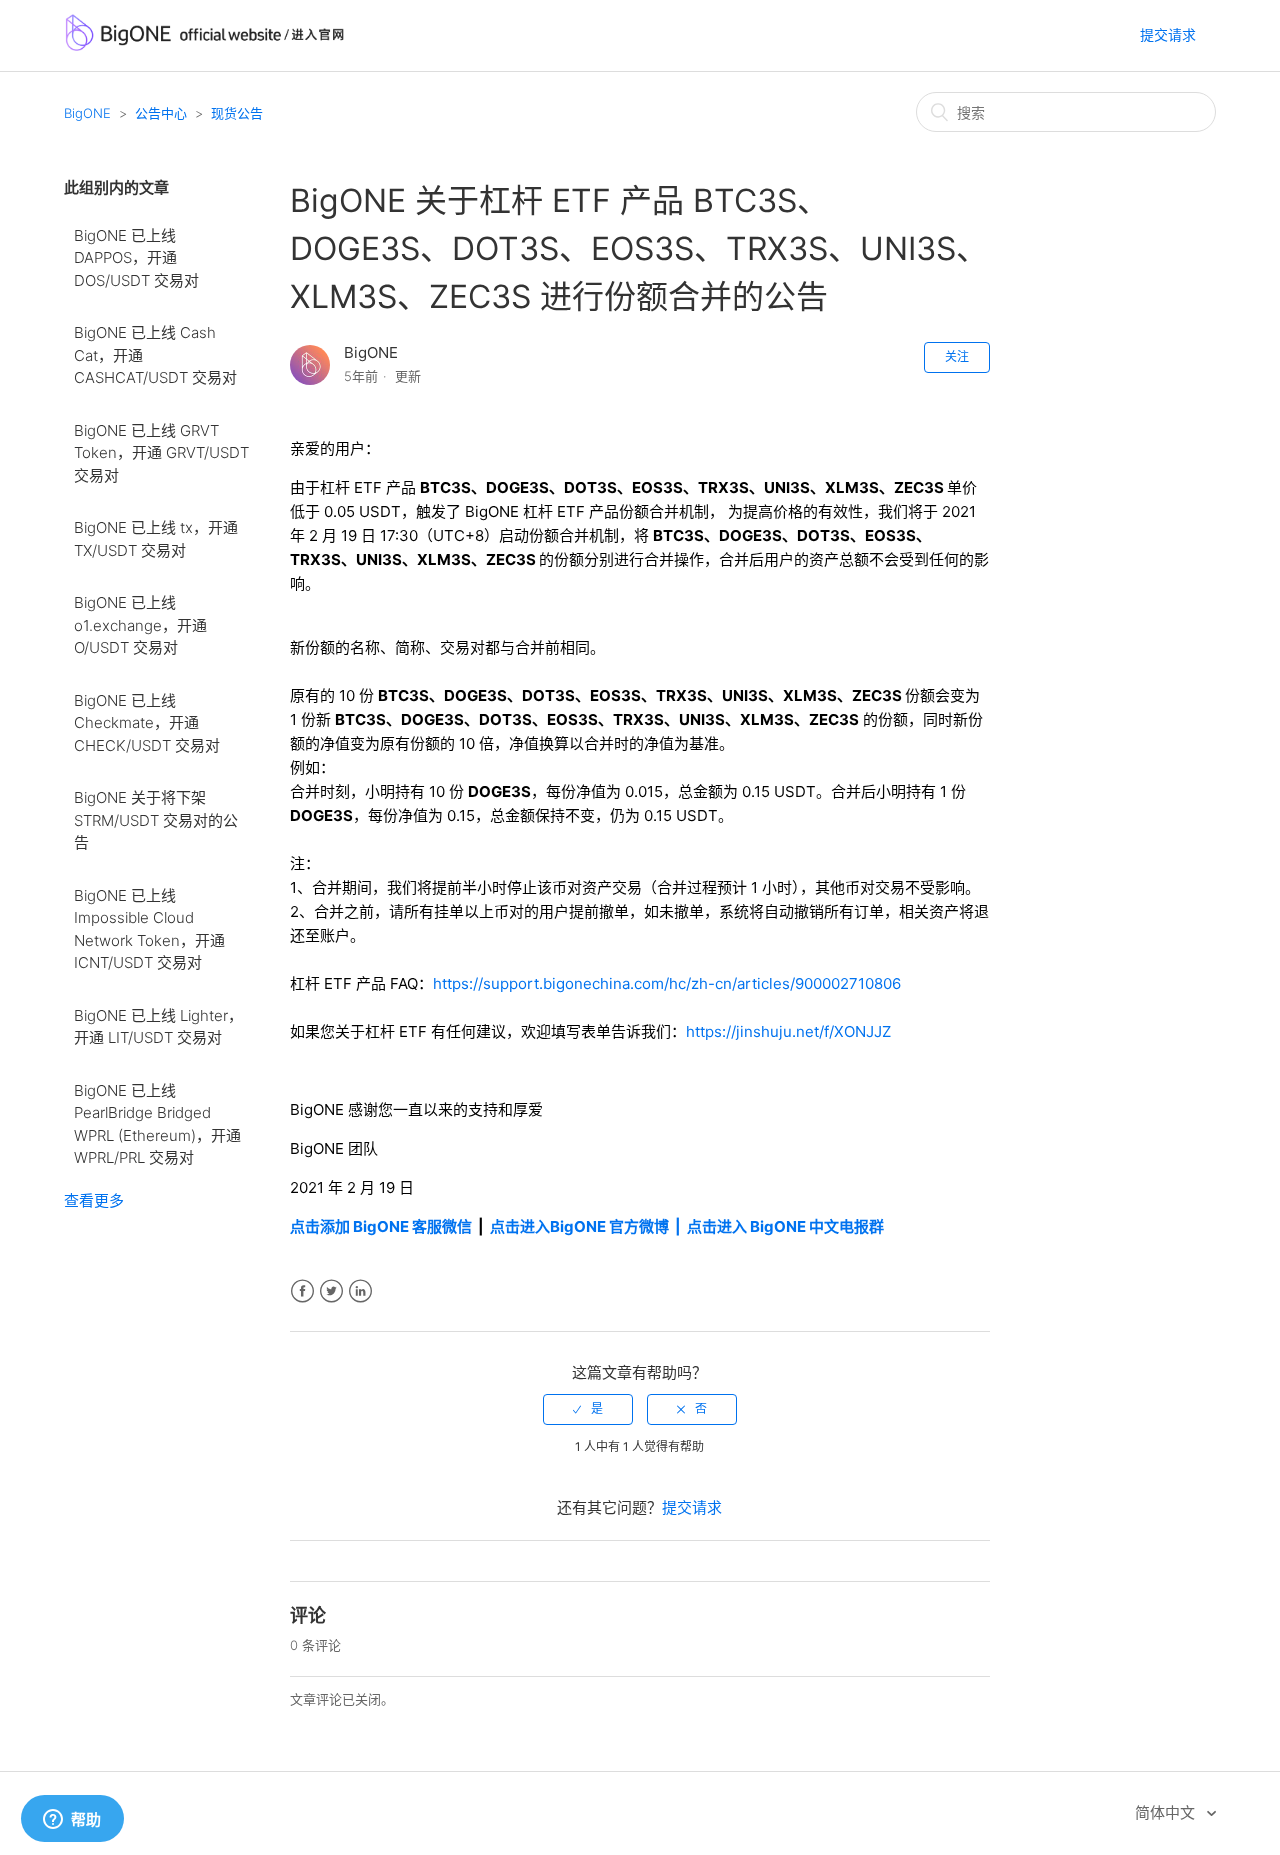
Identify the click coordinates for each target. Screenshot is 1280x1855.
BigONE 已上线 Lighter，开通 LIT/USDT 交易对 (158, 1027)
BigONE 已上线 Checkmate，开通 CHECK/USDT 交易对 (147, 723)
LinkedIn (360, 1291)
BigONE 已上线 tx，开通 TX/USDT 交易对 (156, 539)
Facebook (302, 1291)
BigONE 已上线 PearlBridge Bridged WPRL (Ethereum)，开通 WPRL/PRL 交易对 (157, 1124)
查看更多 (94, 1200)
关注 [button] (957, 356)
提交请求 (1168, 34)
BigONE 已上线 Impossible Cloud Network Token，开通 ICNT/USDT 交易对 (149, 929)
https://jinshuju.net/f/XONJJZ (788, 1031)
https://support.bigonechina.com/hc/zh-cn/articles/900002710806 (667, 983)
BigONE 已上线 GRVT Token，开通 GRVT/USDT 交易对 (161, 453)
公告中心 (161, 113)
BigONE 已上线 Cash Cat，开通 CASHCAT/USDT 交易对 (155, 355)
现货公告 (237, 113)
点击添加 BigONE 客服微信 (381, 1226)
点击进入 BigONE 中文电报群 (787, 1226)
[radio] (588, 1409)
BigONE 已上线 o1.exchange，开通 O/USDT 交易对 (140, 625)
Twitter (331, 1291)
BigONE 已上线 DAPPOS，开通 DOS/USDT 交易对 (136, 258)
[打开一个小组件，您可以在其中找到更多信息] (72, 1820)
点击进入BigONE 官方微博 (581, 1226)
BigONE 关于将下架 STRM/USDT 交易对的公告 (156, 820)
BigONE (87, 113)
